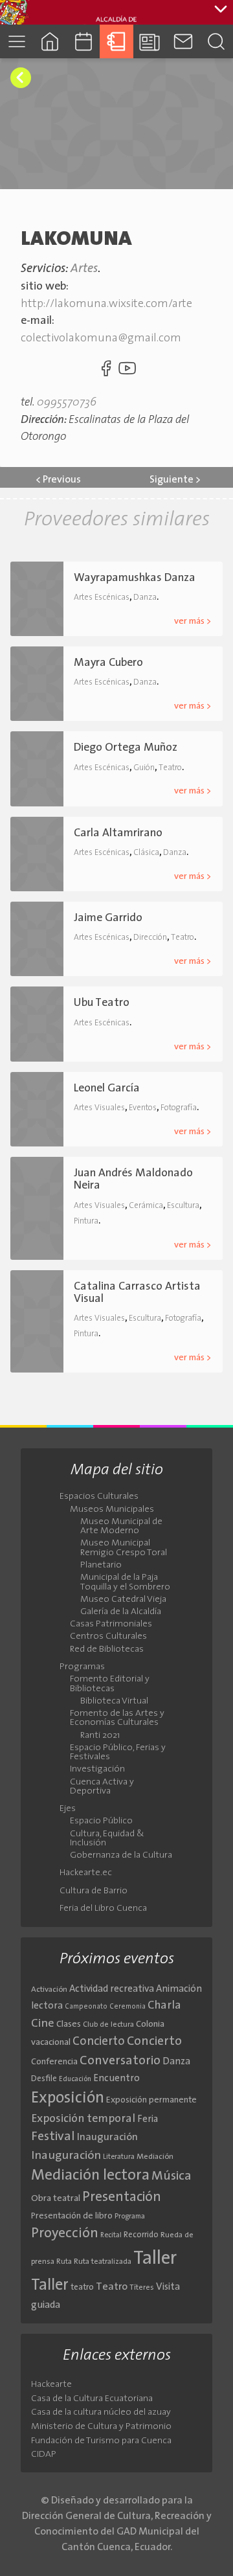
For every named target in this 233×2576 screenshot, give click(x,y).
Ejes (68, 1809)
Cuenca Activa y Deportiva (102, 1787)
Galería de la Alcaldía (121, 1612)
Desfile (44, 2079)
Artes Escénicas (102, 598)
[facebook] (105, 371)
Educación (75, 2080)
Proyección (65, 2234)
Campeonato (86, 2007)
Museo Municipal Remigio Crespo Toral (124, 1548)
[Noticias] (150, 41)
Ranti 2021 (100, 1736)
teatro (82, 2287)
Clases (69, 2024)
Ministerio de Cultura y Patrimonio (101, 2427)
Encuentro (116, 2079)
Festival (53, 2137)
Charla (164, 2006)
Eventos (143, 1108)
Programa (130, 2217)
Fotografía (179, 1108)
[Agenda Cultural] (83, 41)
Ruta (64, 2262)
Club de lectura (108, 2025)
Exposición (68, 2099)
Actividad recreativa (112, 1989)
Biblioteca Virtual (114, 1702)
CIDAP (44, 2455)
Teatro (170, 768)
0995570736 (67, 403)
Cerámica (146, 1206)
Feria (148, 2120)
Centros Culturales (108, 1637)
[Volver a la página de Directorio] (21, 78)
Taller (155, 2259)
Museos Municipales (112, 1510)
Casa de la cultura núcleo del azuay (101, 2412)
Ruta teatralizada (103, 2262)
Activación (49, 1990)
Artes (84, 269)
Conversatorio (120, 2061)
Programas (82, 1667)
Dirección (150, 938)
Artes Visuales (99, 1108)
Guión (144, 768)
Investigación (97, 1770)
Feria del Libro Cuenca (103, 1909)
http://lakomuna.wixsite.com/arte (106, 304)
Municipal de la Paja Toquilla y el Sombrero (125, 1582)
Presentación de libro (72, 2216)
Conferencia (54, 2062)
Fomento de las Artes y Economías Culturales (117, 1718)
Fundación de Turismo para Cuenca (101, 2441)
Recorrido (141, 2235)
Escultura (183, 1206)
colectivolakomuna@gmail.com (101, 338)
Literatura (119, 2157)
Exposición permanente (151, 2100)
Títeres (142, 2288)
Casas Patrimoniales (111, 1624)
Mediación (155, 2157)
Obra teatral (56, 2199)
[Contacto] (183, 41)
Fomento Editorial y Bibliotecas (110, 1684)
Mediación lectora (90, 2176)
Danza (145, 598)
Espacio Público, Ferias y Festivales (118, 1753)
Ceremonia (128, 2007)
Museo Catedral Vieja (123, 1600)
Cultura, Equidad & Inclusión (107, 1839)
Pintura (86, 1221)
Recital (111, 2236)
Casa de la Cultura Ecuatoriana (92, 2399)
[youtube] (128, 371)
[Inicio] (50, 41)
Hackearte (51, 2385)
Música (172, 2176)
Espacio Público (101, 1821)
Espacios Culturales (99, 1497)
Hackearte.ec (86, 1873)
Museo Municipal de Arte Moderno (121, 1527)
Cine (43, 2024)
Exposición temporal (83, 2119)
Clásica (146, 853)
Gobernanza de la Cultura (121, 1856)
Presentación (122, 2197)
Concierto (99, 2042)
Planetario (101, 1566)
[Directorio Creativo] (116, 41)
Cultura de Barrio (94, 1891)
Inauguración (107, 2137)
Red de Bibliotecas (107, 1650)
